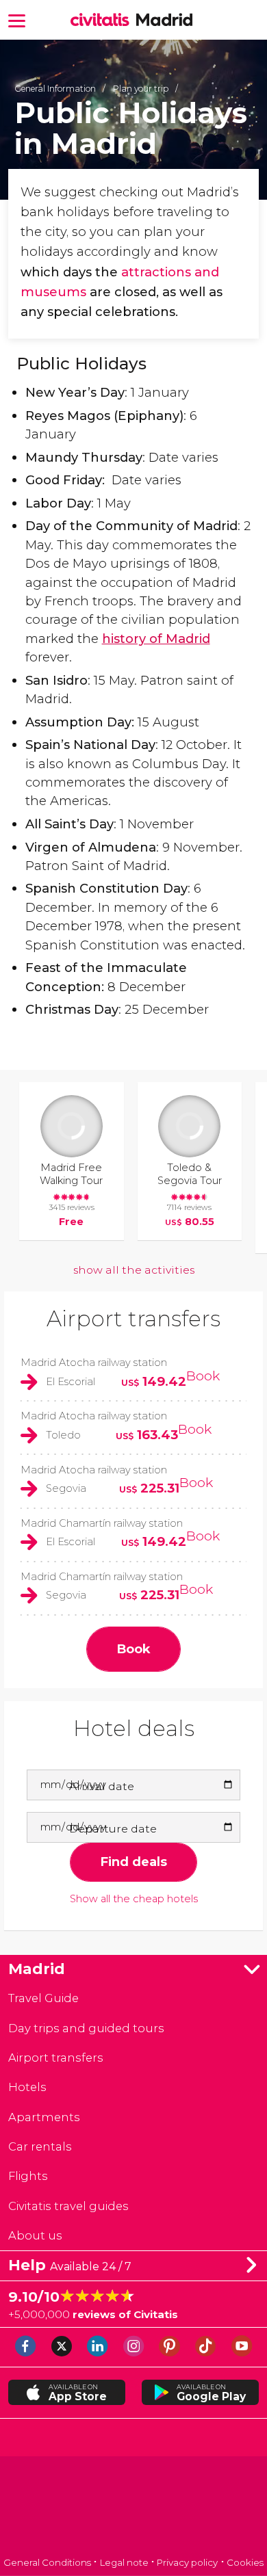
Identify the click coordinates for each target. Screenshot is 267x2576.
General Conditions (47, 2562)
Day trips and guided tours (86, 2028)
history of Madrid (156, 639)
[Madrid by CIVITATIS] (103, 21)
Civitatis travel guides (68, 2206)
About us (35, 2235)
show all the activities (134, 1270)
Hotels (27, 2087)
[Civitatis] (134, 2508)
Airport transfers (133, 1318)
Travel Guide (43, 1998)
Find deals (133, 1862)
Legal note (124, 2562)
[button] (17, 19)
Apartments (44, 2117)
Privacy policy (187, 2562)
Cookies (245, 2562)
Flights (28, 2176)
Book (203, 1376)
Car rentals (40, 2146)
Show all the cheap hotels (134, 1899)
